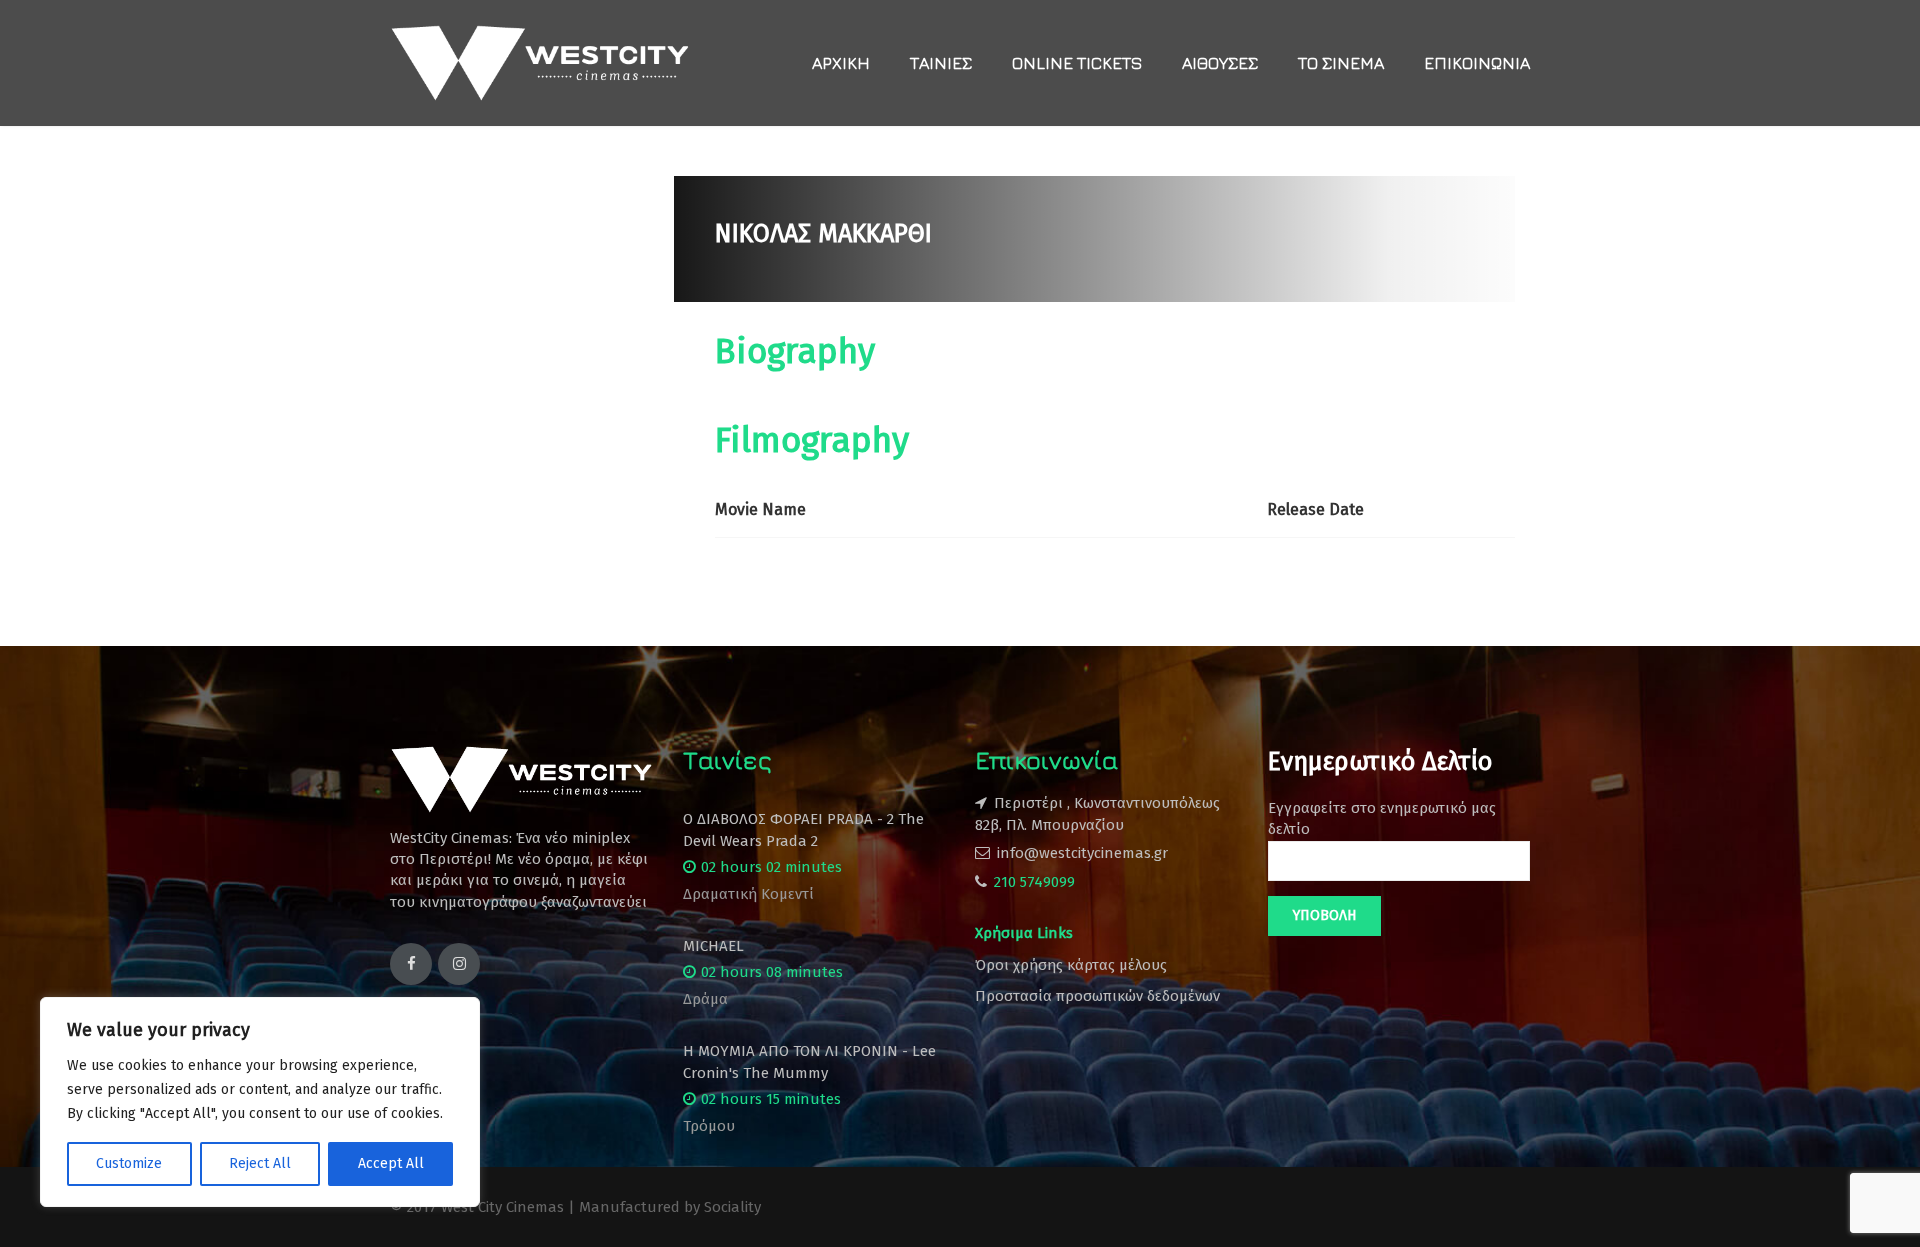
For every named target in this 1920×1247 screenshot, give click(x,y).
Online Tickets (1077, 63)
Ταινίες (941, 63)
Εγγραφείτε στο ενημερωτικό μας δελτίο (1382, 818)
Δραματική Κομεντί (748, 894)
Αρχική (841, 63)
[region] (260, 1102)
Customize (129, 1163)
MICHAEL (713, 946)
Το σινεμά (1341, 63)
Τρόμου (709, 1126)
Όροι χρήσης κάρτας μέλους (1071, 965)
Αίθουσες (1220, 63)
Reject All (260, 1163)
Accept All (391, 1163)
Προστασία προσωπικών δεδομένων (1097, 996)
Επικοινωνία (1477, 63)
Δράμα (705, 999)
